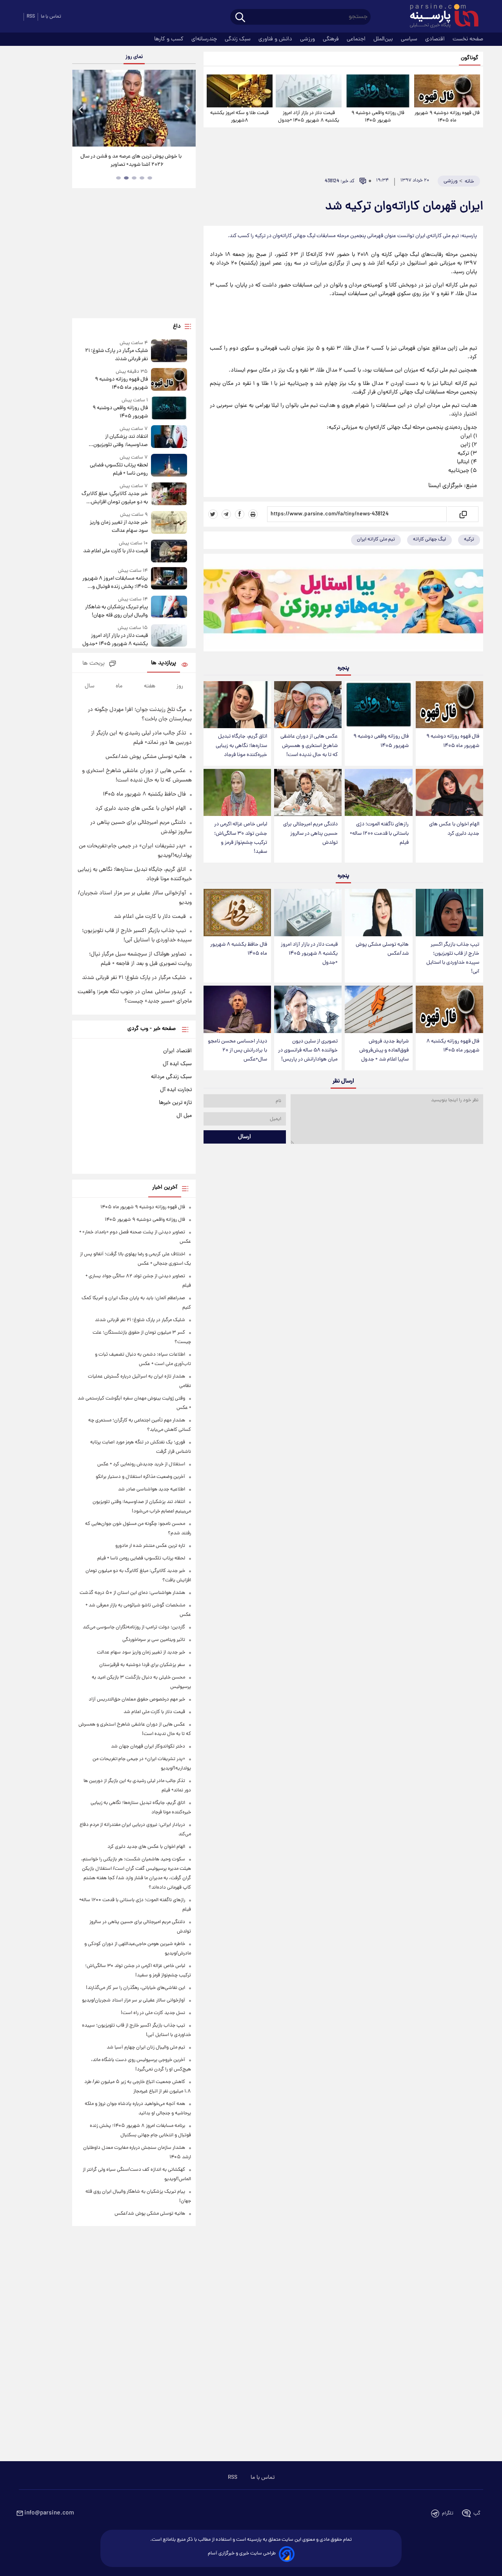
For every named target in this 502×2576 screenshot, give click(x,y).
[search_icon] (240, 18)
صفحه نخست (468, 39)
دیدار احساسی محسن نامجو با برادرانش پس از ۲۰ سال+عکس (237, 1051)
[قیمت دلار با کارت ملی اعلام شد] (169, 551)
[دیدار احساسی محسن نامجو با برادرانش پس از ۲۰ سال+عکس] (237, 1009)
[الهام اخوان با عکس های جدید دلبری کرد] (449, 793)
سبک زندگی (238, 39)
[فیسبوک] (240, 514)
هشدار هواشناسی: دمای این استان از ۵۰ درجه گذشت (132, 1593)
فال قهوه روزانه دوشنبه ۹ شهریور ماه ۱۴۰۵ (447, 117)
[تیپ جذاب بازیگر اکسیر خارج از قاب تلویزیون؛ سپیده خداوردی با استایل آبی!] (449, 913)
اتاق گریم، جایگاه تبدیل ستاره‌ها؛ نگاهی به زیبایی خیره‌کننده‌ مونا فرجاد (241, 746)
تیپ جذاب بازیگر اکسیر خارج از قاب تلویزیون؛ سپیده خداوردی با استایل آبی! (453, 958)
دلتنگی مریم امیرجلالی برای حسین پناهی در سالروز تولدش (310, 833)
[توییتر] (213, 514)
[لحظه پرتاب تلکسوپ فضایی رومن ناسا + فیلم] (169, 466)
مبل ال (184, 1116)
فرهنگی (332, 39)
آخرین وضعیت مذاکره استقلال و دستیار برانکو (140, 1477)
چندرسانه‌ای (205, 39)
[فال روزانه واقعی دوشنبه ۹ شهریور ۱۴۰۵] (378, 91)
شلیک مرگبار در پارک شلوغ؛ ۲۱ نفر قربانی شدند (116, 355)
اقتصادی (436, 39)
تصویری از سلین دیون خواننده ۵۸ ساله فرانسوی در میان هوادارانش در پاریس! (308, 1051)
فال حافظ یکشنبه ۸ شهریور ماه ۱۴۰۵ (239, 949)
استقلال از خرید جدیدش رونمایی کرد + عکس (141, 1464)
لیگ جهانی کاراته (429, 539)
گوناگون (470, 58)
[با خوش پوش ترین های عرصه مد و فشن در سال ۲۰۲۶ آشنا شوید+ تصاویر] (134, 108)
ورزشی (308, 39)
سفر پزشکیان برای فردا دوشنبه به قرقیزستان (142, 1665)
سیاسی (410, 39)
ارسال (245, 1137)
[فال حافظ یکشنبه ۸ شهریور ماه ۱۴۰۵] (237, 913)
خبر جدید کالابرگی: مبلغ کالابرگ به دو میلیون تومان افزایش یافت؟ (115, 498)
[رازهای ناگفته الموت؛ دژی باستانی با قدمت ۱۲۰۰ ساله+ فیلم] (378, 793)
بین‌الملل (384, 39)
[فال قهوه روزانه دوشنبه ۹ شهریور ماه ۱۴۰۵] (447, 91)
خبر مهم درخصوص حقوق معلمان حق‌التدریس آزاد (137, 1700)
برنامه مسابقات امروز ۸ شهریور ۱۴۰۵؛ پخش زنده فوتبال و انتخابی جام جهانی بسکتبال (115, 583)
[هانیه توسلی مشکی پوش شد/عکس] (378, 913)
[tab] (150, 178)
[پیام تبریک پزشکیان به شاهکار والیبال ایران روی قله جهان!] (169, 608)
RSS (31, 17)
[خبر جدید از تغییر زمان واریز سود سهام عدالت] (169, 523)
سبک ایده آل (177, 1064)
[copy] (463, 514)
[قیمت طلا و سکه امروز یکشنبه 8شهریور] (240, 91)
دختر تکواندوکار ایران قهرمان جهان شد (148, 1747)
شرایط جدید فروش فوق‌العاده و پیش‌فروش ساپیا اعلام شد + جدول (384, 1051)
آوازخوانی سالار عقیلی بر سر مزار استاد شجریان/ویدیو (134, 2000)
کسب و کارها (170, 39)
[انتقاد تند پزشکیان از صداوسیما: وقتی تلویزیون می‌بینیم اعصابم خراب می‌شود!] (169, 437)
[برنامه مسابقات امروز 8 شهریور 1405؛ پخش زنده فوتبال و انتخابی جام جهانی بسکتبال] (169, 579)
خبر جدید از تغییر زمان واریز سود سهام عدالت (119, 527)
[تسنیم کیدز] (343, 604)
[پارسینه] (440, 17)
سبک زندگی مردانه (171, 1077)
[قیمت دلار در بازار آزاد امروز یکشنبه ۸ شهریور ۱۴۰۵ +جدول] (309, 91)
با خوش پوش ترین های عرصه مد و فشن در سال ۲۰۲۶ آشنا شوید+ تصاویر (131, 161)
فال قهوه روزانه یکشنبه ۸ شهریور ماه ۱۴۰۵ (453, 1046)
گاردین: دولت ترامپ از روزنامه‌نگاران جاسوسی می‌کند (134, 1627)
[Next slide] (187, 109)
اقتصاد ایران (177, 1051)
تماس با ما (51, 17)
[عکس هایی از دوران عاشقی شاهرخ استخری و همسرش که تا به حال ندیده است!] (308, 705)
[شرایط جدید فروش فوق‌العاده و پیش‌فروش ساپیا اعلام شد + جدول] (378, 1009)
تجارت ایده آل (176, 1090)
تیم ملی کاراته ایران (376, 539)
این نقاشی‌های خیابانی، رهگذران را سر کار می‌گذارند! (136, 1988)
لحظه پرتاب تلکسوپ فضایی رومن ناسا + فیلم (119, 470)
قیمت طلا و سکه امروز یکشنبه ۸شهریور (239, 117)
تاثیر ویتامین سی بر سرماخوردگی (154, 1640)
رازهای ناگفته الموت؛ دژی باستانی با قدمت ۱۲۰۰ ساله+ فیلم (379, 833)
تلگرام (448, 2513)
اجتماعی (357, 39)
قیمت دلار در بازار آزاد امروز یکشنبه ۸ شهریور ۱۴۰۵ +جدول (309, 117)
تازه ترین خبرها (175, 1103)
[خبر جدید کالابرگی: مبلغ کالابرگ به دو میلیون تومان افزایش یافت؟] (169, 494)
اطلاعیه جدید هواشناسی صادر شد (152, 1489)
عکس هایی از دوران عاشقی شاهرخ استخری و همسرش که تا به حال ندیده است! (309, 746)
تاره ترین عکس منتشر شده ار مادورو (150, 1546)
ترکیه (469, 539)
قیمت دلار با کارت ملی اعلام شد (115, 551)
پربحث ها (94, 664)
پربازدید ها (164, 663)
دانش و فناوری (276, 39)
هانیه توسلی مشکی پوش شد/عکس (382, 949)
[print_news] (253, 514)
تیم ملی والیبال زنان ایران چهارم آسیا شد (146, 2048)
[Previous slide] (81, 109)
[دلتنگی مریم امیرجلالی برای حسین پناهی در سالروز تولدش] (308, 793)
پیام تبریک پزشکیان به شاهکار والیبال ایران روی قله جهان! (116, 611)
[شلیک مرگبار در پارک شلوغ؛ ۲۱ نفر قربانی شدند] (169, 351)
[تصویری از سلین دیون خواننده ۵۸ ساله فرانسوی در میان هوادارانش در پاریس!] (308, 1009)
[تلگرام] (226, 514)
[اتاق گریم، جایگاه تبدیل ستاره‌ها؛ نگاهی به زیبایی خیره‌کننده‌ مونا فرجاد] (237, 705)
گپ (477, 2513)
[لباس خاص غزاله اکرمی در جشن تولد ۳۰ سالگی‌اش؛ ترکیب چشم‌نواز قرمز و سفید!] (237, 793)
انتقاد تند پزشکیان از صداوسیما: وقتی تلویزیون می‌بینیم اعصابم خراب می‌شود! (116, 441)
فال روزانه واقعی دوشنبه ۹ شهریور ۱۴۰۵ (378, 117)
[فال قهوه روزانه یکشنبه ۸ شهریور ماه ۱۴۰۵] (449, 1009)
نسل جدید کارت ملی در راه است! (153, 2013)
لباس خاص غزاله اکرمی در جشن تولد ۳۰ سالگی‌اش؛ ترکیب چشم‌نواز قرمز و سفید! (241, 838)
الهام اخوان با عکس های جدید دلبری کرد (454, 829)
